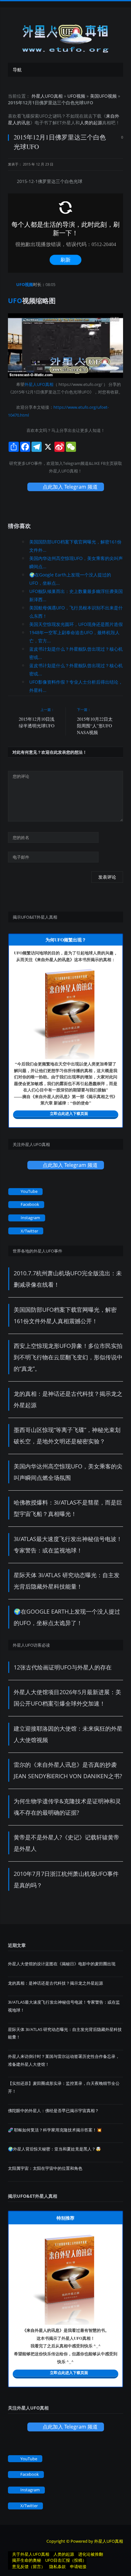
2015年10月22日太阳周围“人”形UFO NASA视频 (95, 726)
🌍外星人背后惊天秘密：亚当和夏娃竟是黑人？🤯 (54, 2149)
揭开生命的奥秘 (27, 2560)
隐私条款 (58, 2566)
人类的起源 (91, 123)
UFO (44, 116)
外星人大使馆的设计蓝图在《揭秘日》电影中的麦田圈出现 (62, 1964)
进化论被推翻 (91, 2554)
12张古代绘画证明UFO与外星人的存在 (63, 1667)
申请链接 (78, 2566)
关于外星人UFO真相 (31, 2554)
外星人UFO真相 (47, 96)
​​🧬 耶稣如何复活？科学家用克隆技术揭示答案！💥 (55, 2130)
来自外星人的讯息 (53, 959)
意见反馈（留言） (29, 2566)
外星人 (69, 123)
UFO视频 (76, 96)
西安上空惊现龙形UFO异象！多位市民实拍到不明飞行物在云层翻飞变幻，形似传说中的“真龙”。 (68, 1357)
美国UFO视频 (103, 96)
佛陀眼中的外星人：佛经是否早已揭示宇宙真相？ (53, 2111)
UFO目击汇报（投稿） (66, 2560)
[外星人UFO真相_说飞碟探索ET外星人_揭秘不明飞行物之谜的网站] (65, 36)
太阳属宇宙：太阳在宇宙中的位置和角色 (45, 2168)
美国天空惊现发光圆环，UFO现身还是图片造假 (76, 624)
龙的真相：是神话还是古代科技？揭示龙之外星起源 (55, 1983)
